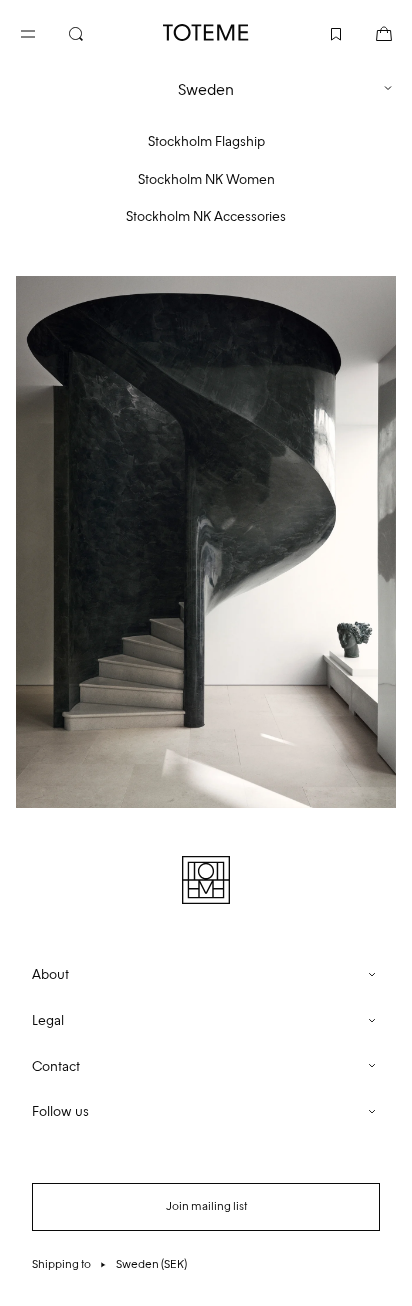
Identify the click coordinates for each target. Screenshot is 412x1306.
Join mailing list (206, 1206)
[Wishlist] (320, 32)
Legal (48, 1020)
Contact (56, 1066)
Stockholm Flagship (206, 141)
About (50, 974)
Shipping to (109, 1264)
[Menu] (44, 32)
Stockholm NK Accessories (206, 216)
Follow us (60, 1111)
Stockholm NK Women (206, 179)
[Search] (92, 32)
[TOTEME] (206, 32)
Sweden (206, 89)
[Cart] (368, 32)
